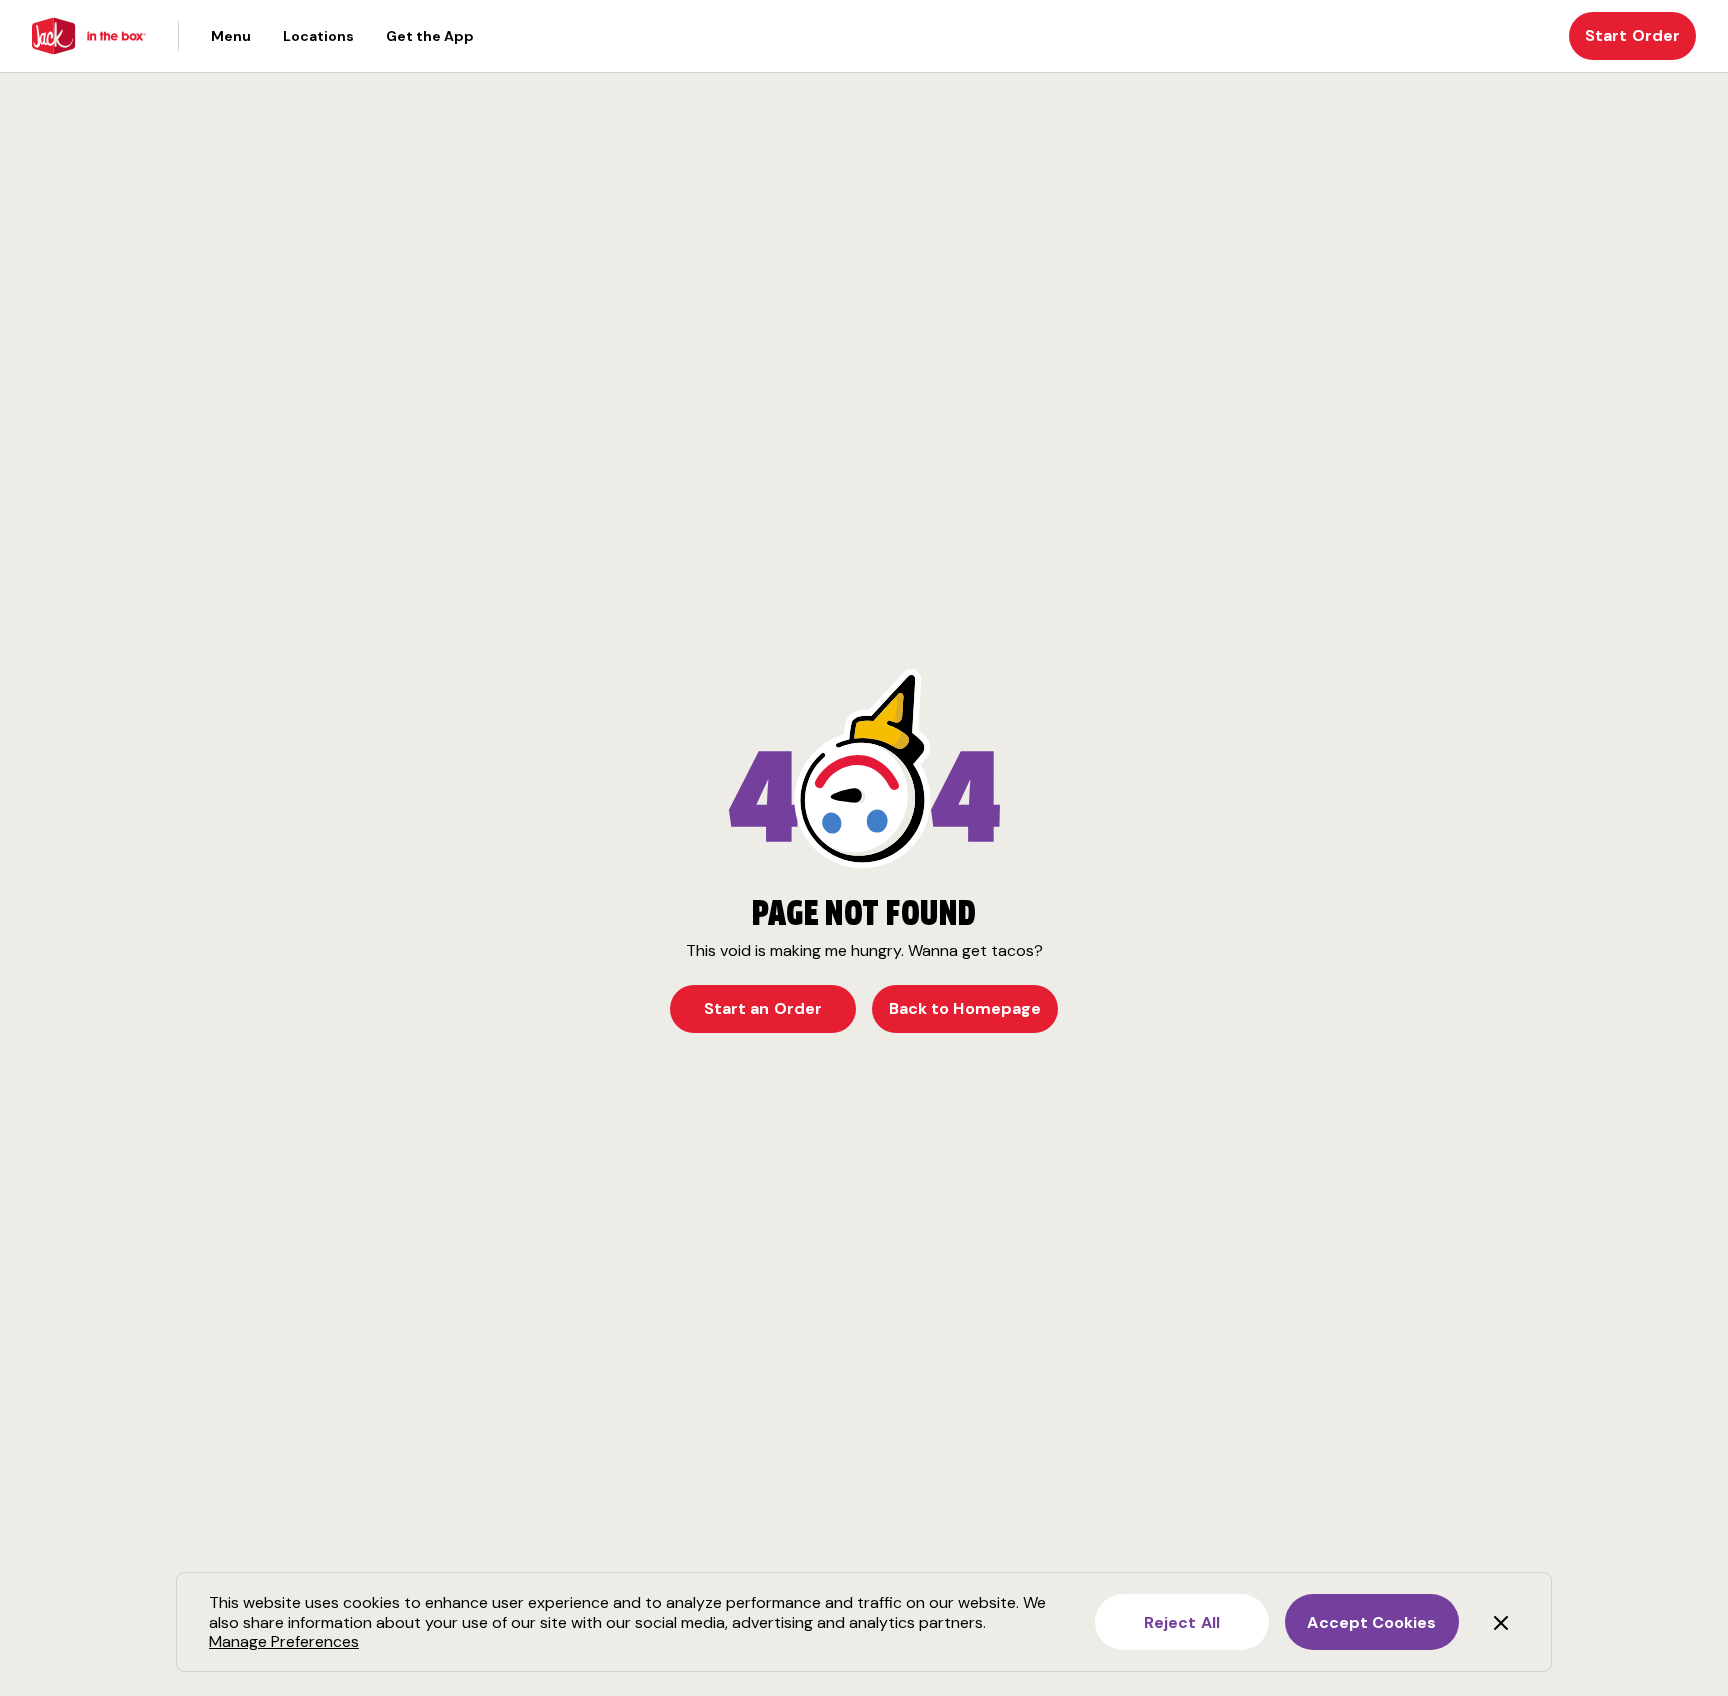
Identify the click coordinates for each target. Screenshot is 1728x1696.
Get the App (430, 36)
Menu (231, 36)
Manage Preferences (284, 1641)
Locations (318, 36)
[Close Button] (1501, 1622)
